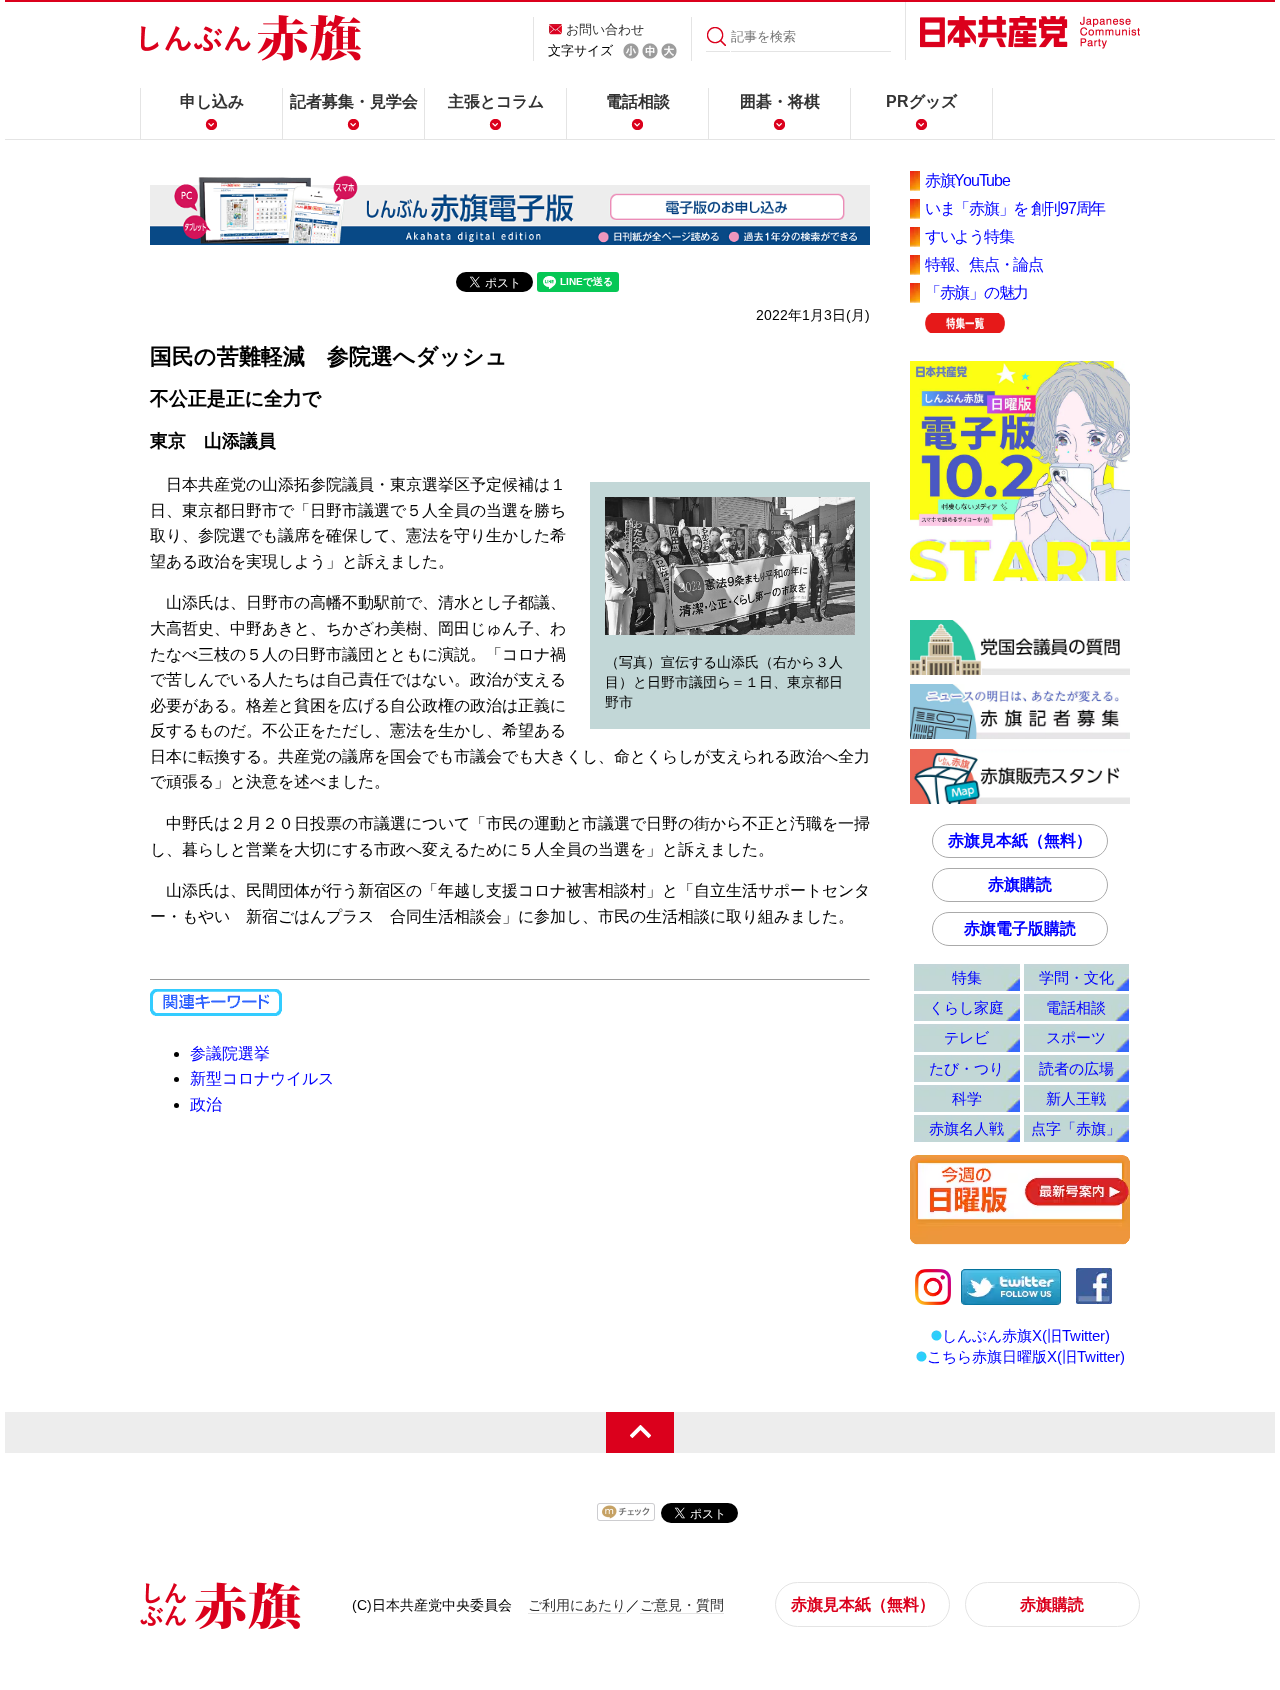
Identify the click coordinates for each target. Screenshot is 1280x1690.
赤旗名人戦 (966, 1128)
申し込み (212, 101)
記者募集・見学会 (354, 101)
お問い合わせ (605, 29)
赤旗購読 (1020, 884)
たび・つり (966, 1068)
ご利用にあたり (577, 1605)
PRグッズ (921, 101)
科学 (967, 1098)
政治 (206, 1104)
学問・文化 (1076, 977)
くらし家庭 (966, 1007)
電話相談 (638, 101)
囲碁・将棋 (780, 101)
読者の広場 (1076, 1068)
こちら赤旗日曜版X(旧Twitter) (1026, 1356)
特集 (967, 977)
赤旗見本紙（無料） (1020, 840)
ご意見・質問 (682, 1605)
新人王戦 (1076, 1098)
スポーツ (1076, 1037)
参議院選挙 (230, 1053)
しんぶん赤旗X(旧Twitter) (1026, 1335)
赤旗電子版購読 (1020, 928)
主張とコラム (496, 101)
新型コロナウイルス (262, 1078)
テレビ (966, 1037)
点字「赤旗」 (1076, 1128)
